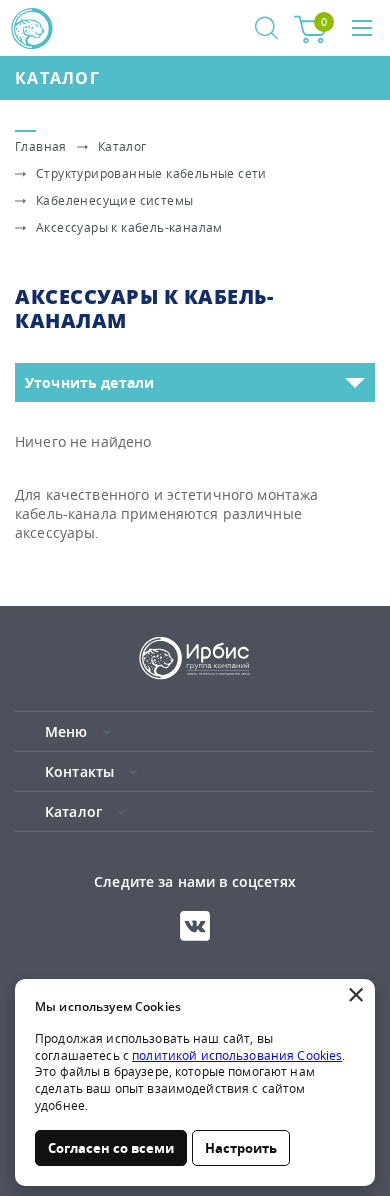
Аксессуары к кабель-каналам (129, 227)
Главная (41, 146)
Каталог (57, 78)
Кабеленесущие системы (114, 200)
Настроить (241, 1148)
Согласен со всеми (111, 1148)
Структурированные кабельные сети (151, 173)
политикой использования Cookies (237, 1055)
